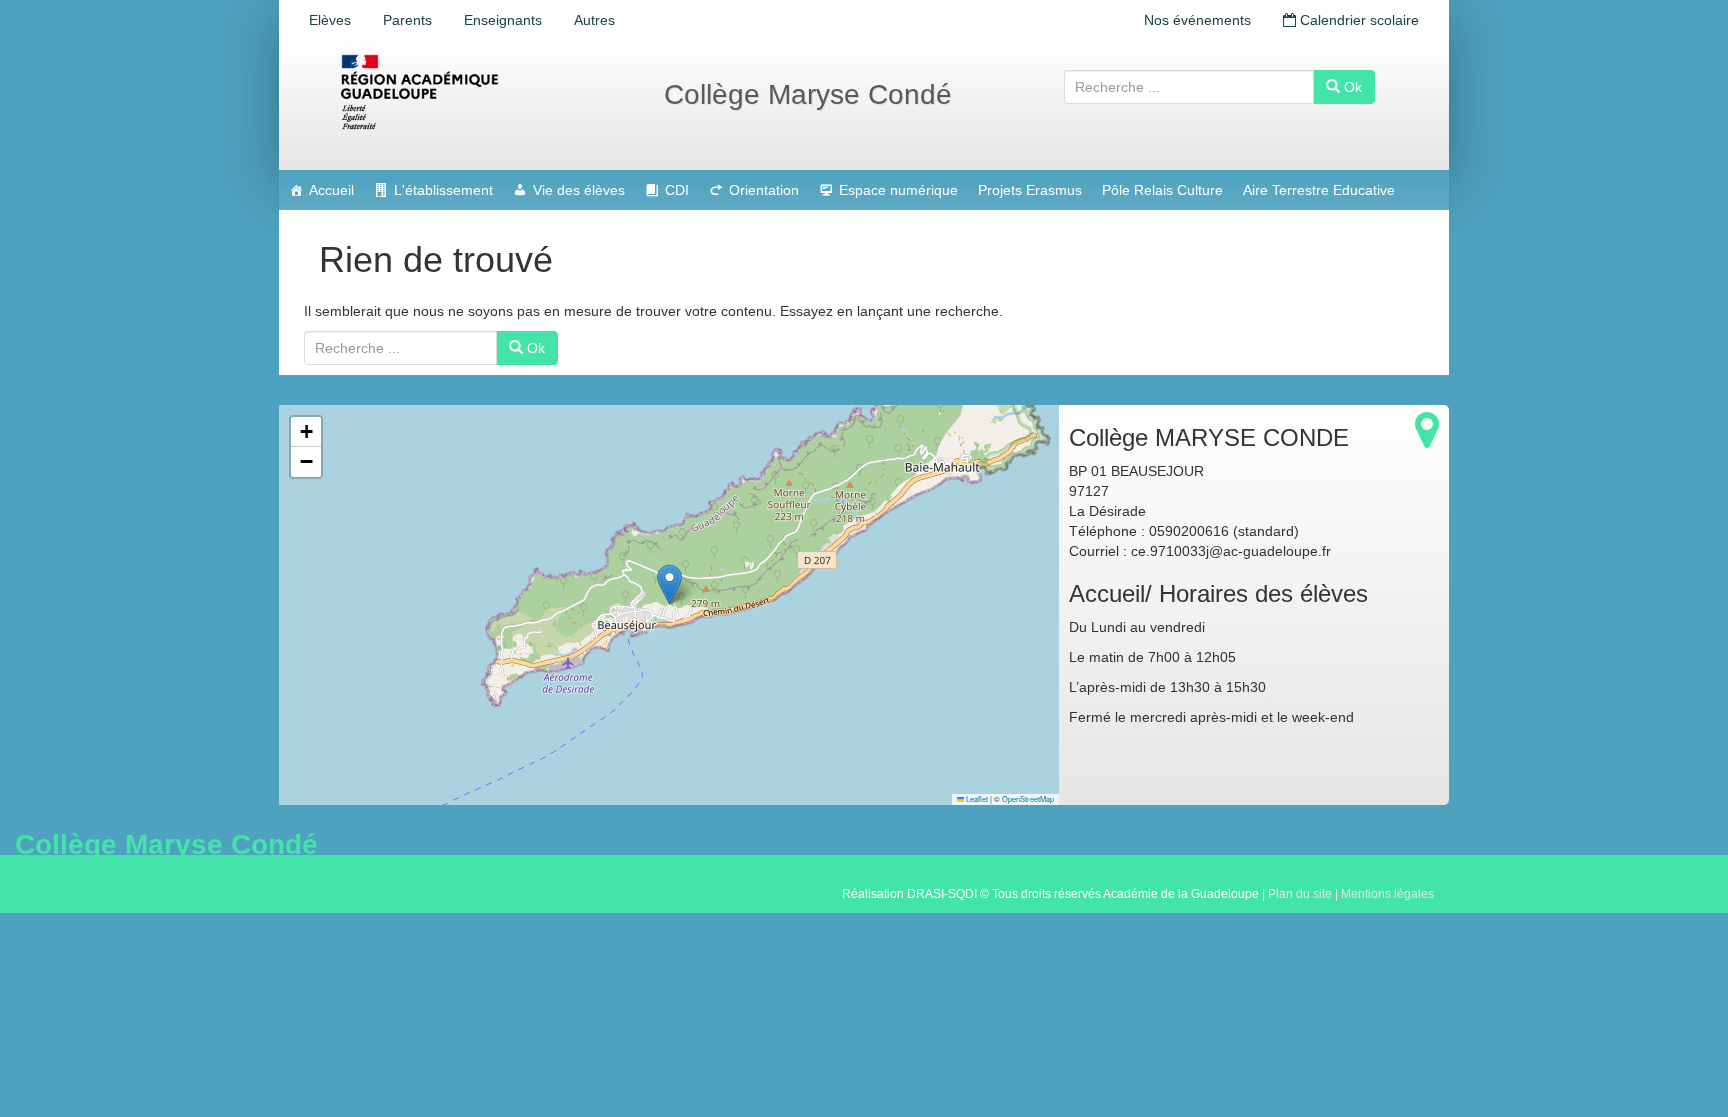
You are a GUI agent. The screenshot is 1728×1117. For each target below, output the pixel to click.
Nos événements (1197, 20)
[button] (669, 584)
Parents (407, 20)
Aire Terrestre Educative (1319, 190)
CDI (677, 190)
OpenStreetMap (1028, 798)
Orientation (764, 190)
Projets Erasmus (1030, 190)
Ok (1351, 87)
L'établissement (443, 190)
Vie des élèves (579, 190)
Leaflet (976, 798)
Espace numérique (898, 190)
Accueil (331, 190)
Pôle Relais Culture (1162, 190)
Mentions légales (1387, 894)
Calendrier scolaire (1357, 20)
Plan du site (1300, 894)
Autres (594, 20)
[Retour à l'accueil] (484, 92)
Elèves (330, 20)
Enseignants (503, 20)
